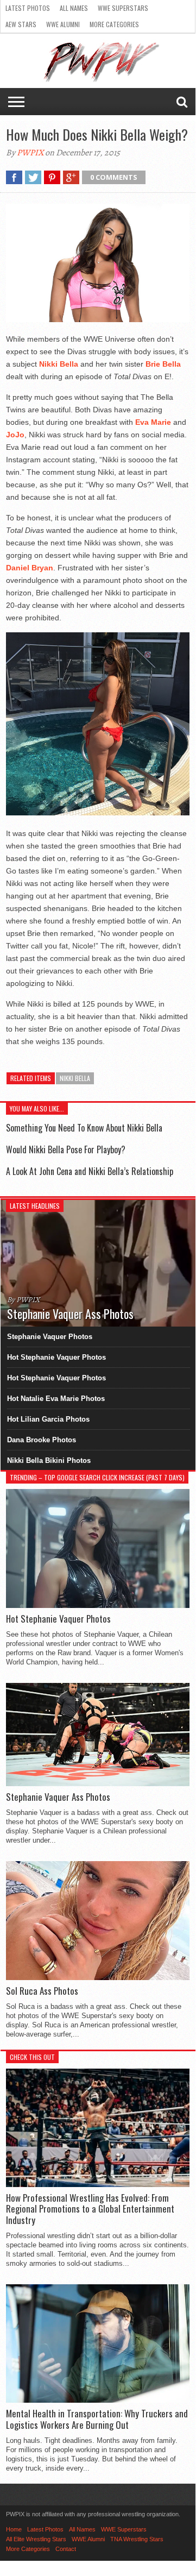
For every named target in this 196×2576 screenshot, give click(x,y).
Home (14, 2529)
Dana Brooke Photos (42, 1440)
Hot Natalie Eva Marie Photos (56, 1399)
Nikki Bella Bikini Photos (49, 1460)
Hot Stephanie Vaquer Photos (56, 1357)
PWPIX (30, 153)
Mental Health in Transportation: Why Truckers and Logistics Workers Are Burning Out (97, 2419)
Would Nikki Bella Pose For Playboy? (66, 1149)
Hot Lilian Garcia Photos (48, 1419)
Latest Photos (28, 8)
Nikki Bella (75, 1078)
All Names (74, 8)
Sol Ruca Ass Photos (42, 1991)
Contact (66, 2549)
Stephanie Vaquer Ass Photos (58, 1797)
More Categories (114, 24)
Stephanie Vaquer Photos (50, 1337)
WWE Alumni (63, 24)
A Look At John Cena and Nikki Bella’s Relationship (90, 1171)
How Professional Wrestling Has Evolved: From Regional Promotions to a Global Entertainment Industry (90, 2209)
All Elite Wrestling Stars (36, 2539)
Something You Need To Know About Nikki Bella (84, 1128)
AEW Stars (21, 24)
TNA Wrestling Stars (137, 2539)
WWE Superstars (123, 8)
